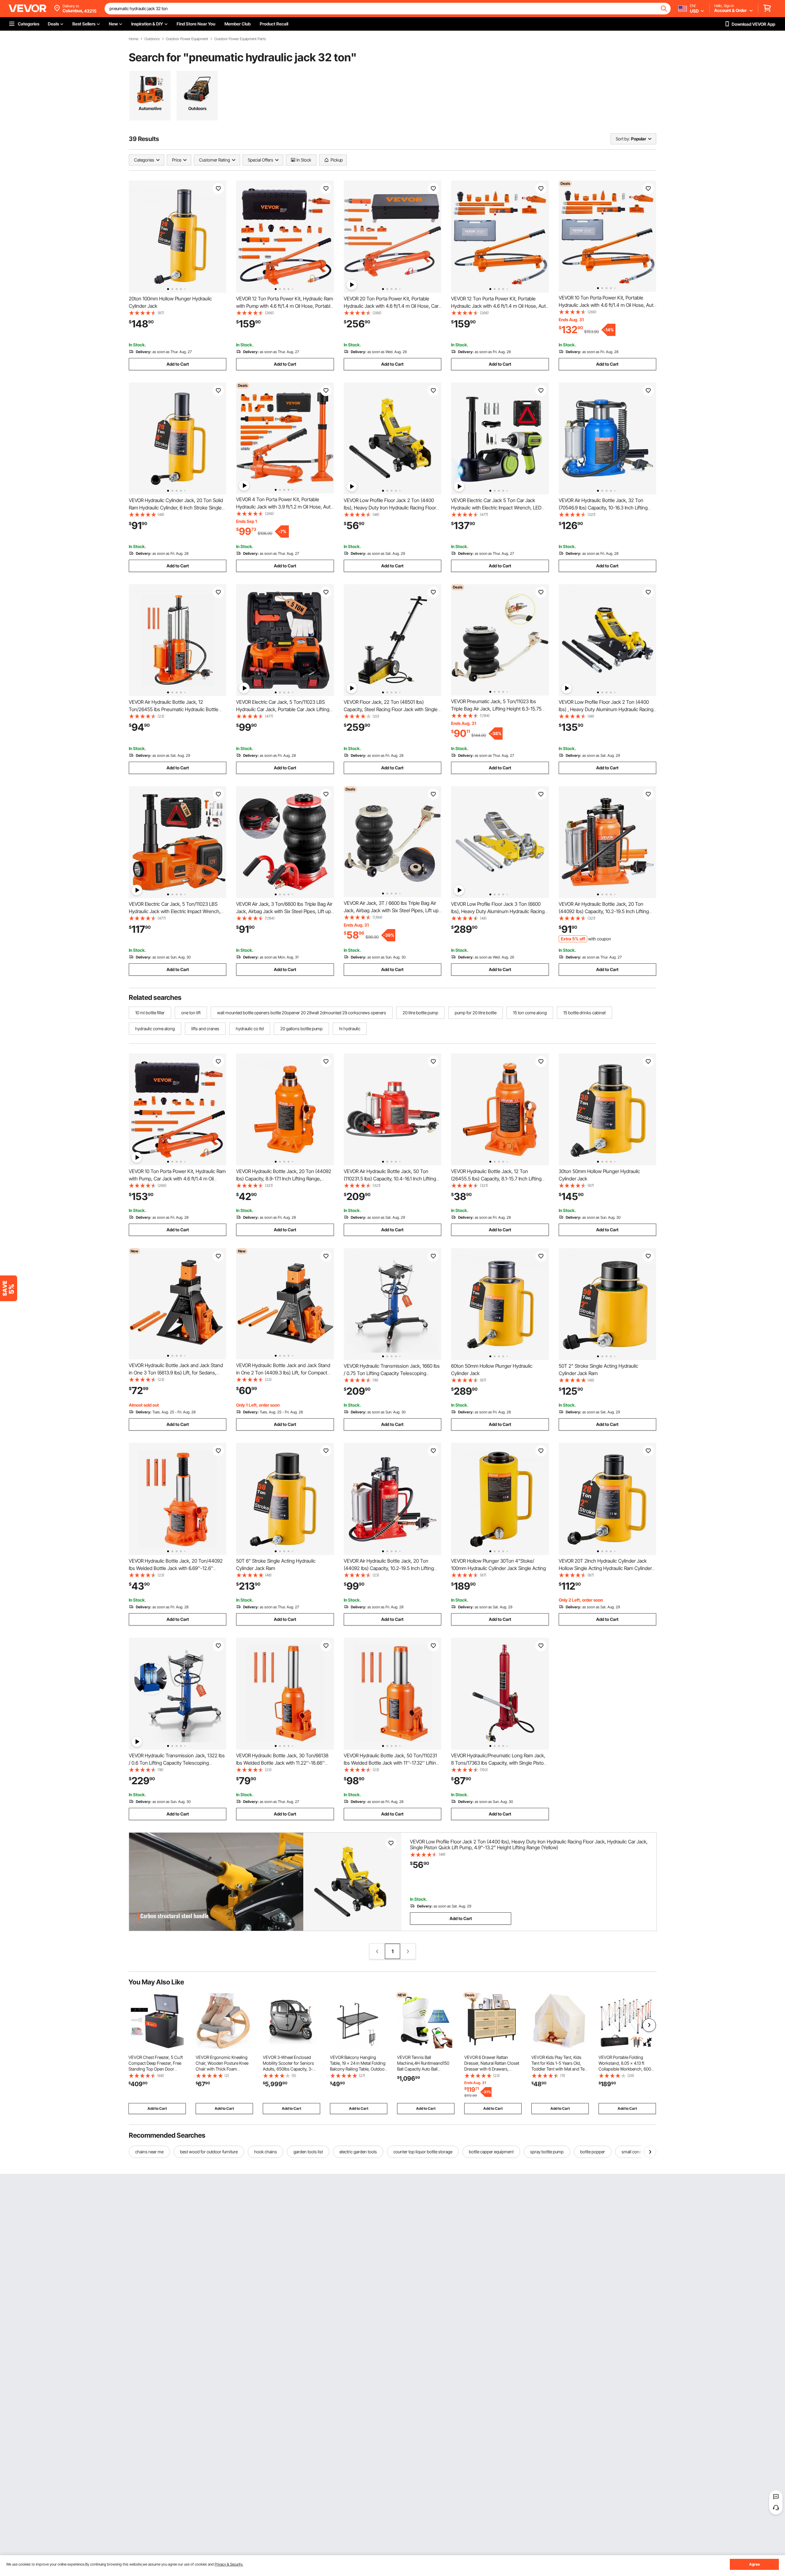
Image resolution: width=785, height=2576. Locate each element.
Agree (754, 2564)
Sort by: (623, 139)
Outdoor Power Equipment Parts (240, 39)
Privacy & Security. (229, 2564)
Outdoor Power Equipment (187, 39)
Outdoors (152, 39)
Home (134, 39)
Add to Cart (178, 364)
